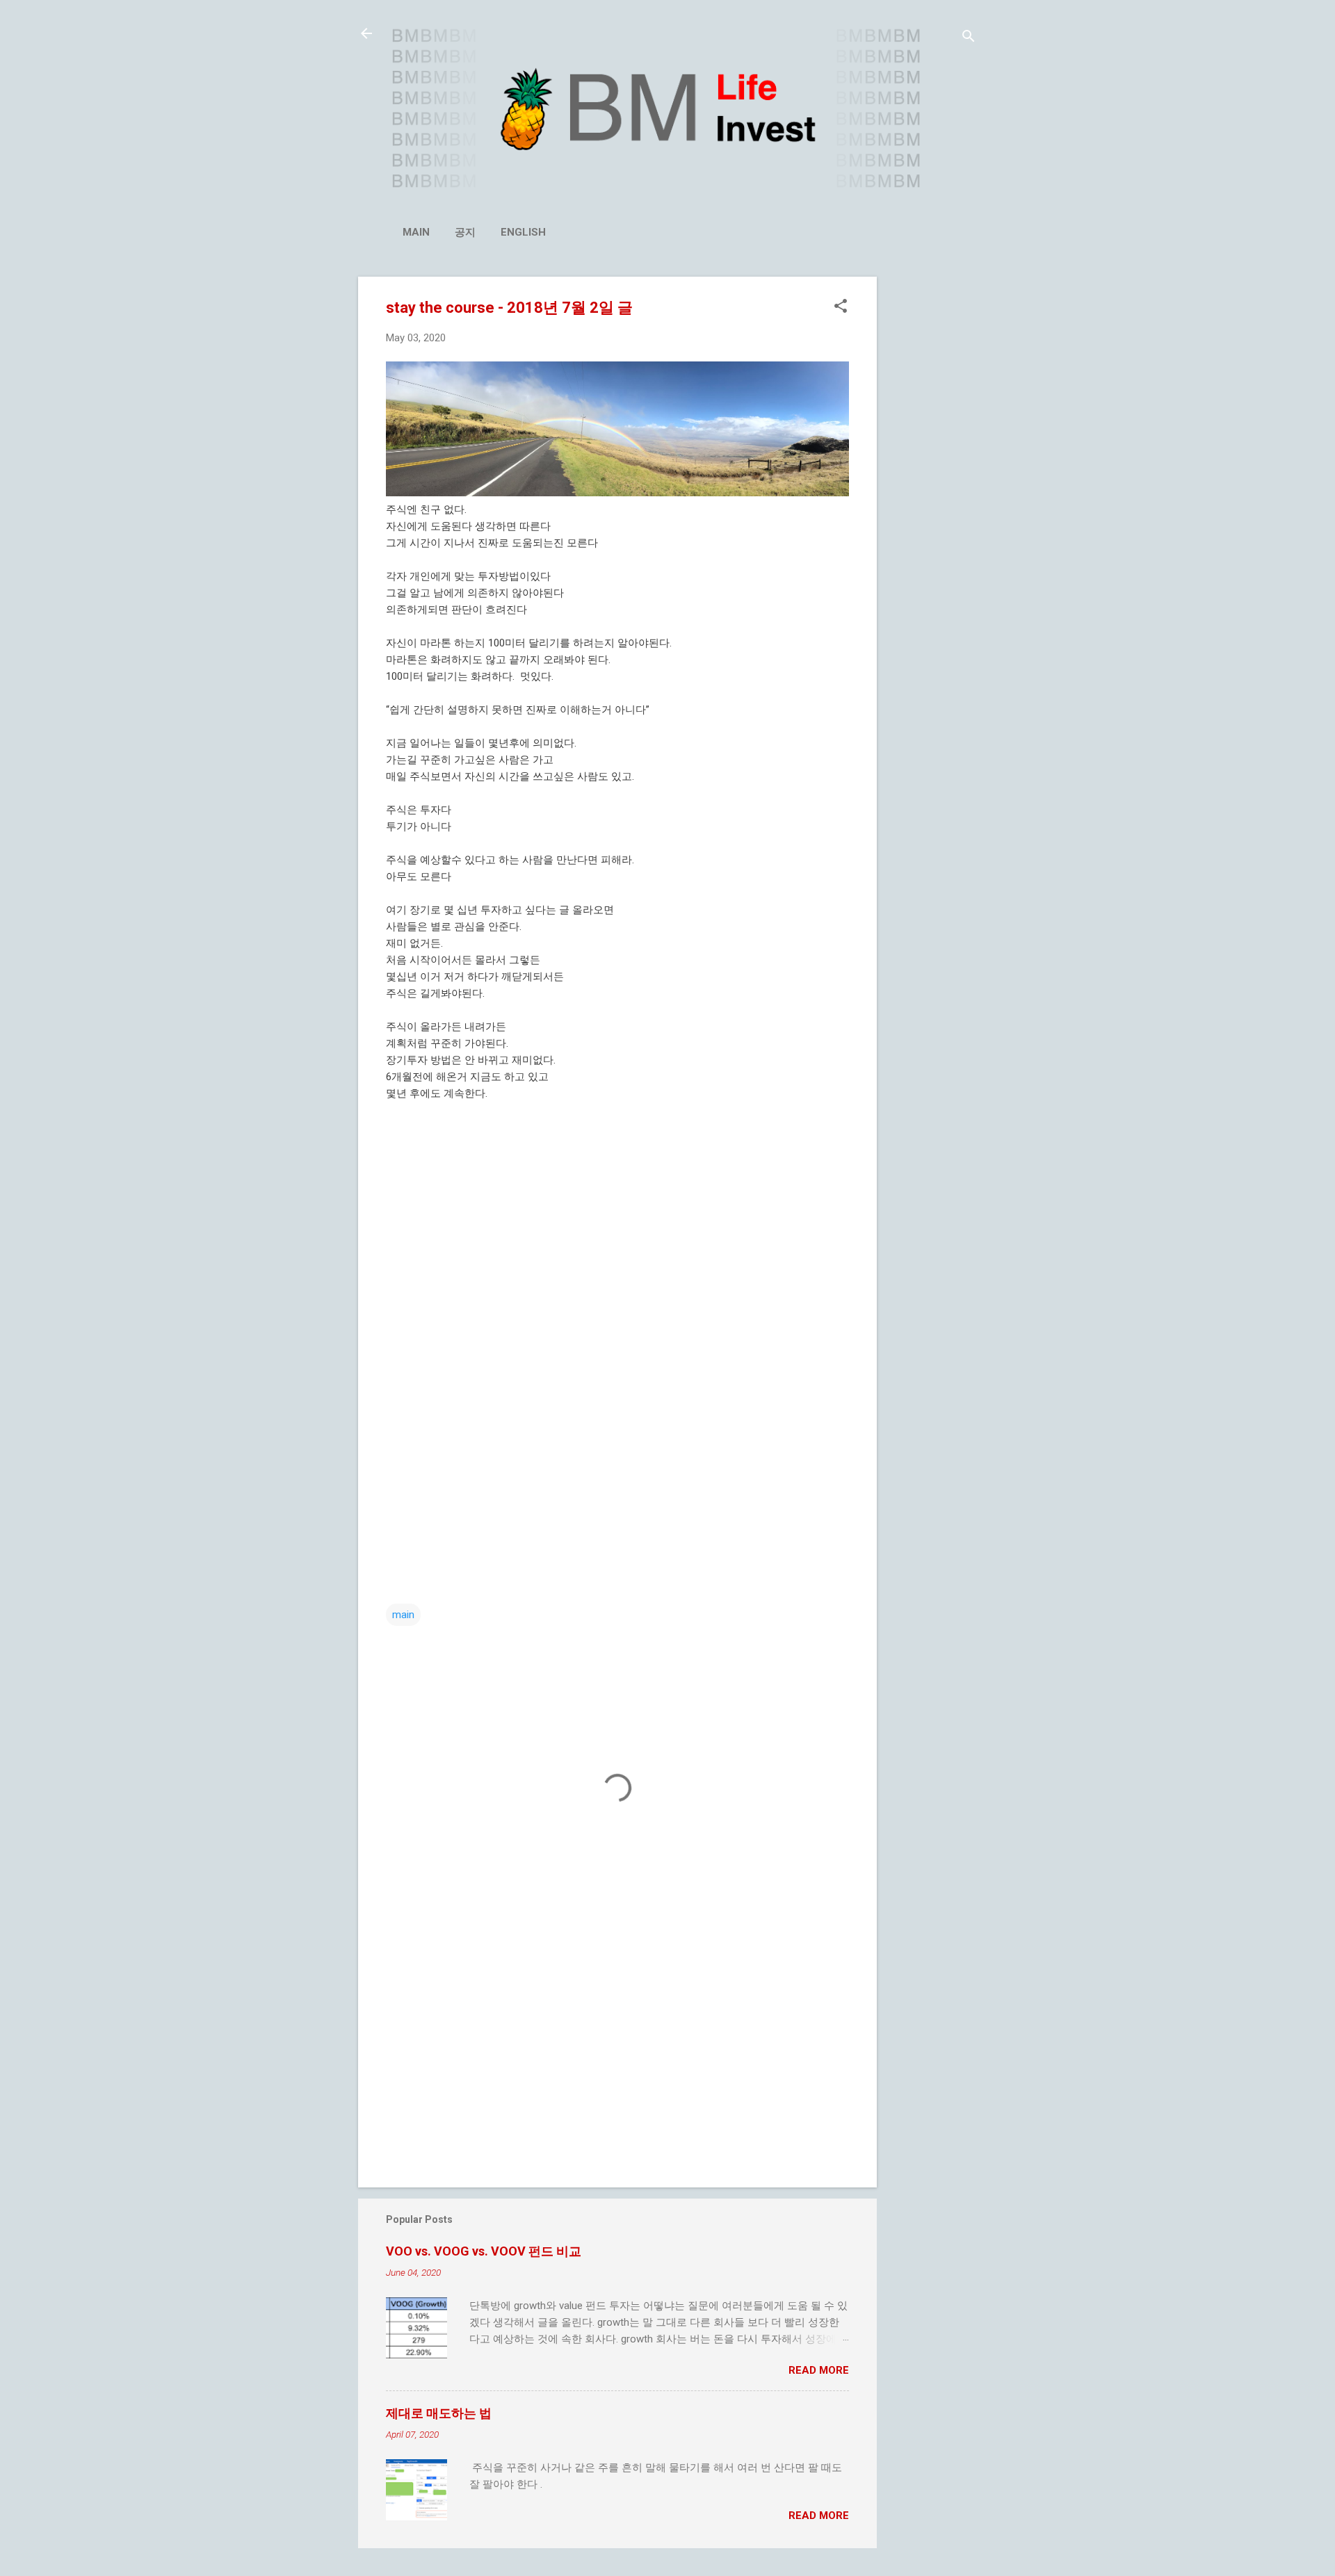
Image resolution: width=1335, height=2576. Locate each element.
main (416, 232)
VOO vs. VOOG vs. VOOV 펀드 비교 (484, 2251)
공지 (465, 232)
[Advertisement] (932, 485)
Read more (819, 2370)
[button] (841, 307)
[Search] (969, 38)
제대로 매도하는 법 (439, 2413)
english (523, 232)
